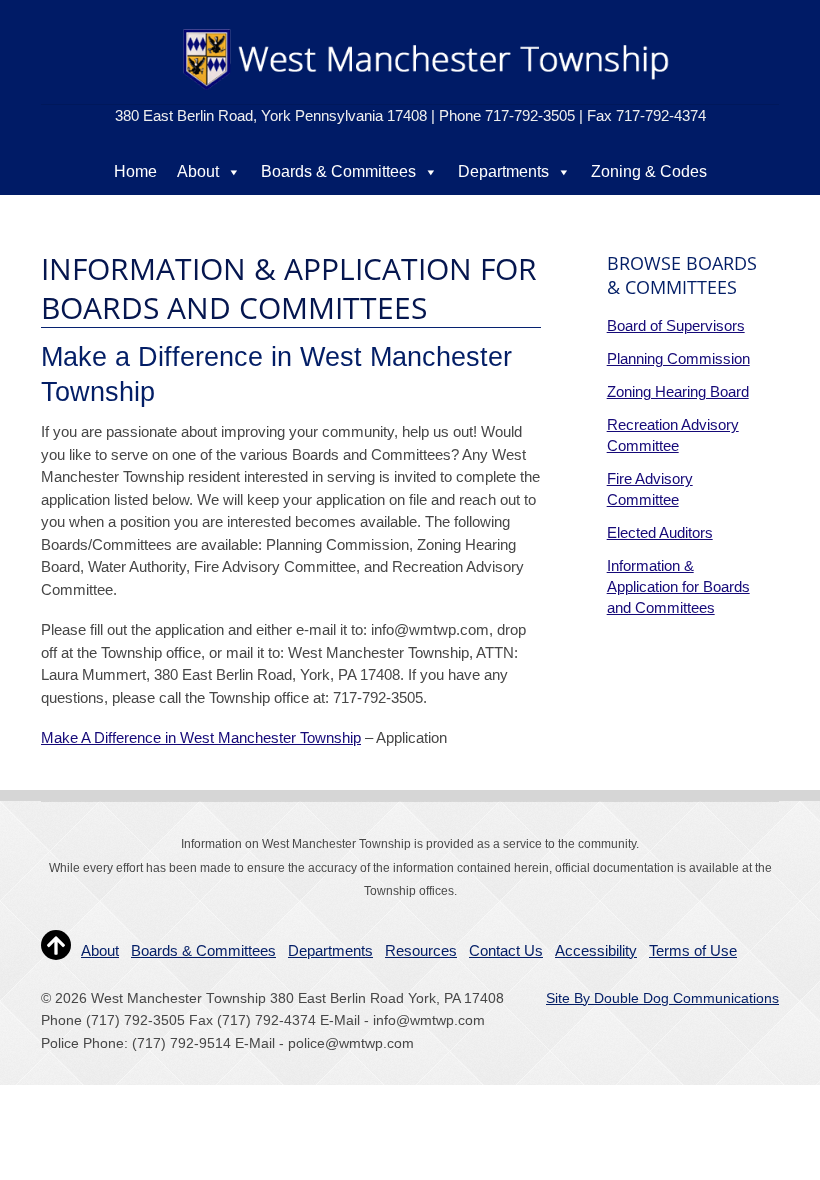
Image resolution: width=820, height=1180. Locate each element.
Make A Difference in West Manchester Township (201, 737)
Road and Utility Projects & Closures (312, 211)
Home (135, 171)
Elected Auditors (660, 532)
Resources (500, 211)
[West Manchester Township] (424, 88)
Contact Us (598, 211)
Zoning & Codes (649, 171)
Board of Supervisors (676, 325)
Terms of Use (693, 950)
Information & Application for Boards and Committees (678, 586)
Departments (503, 171)
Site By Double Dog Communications (662, 998)
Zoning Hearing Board (678, 391)
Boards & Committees (338, 171)
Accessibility (596, 950)
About (198, 171)
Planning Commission (678, 358)
